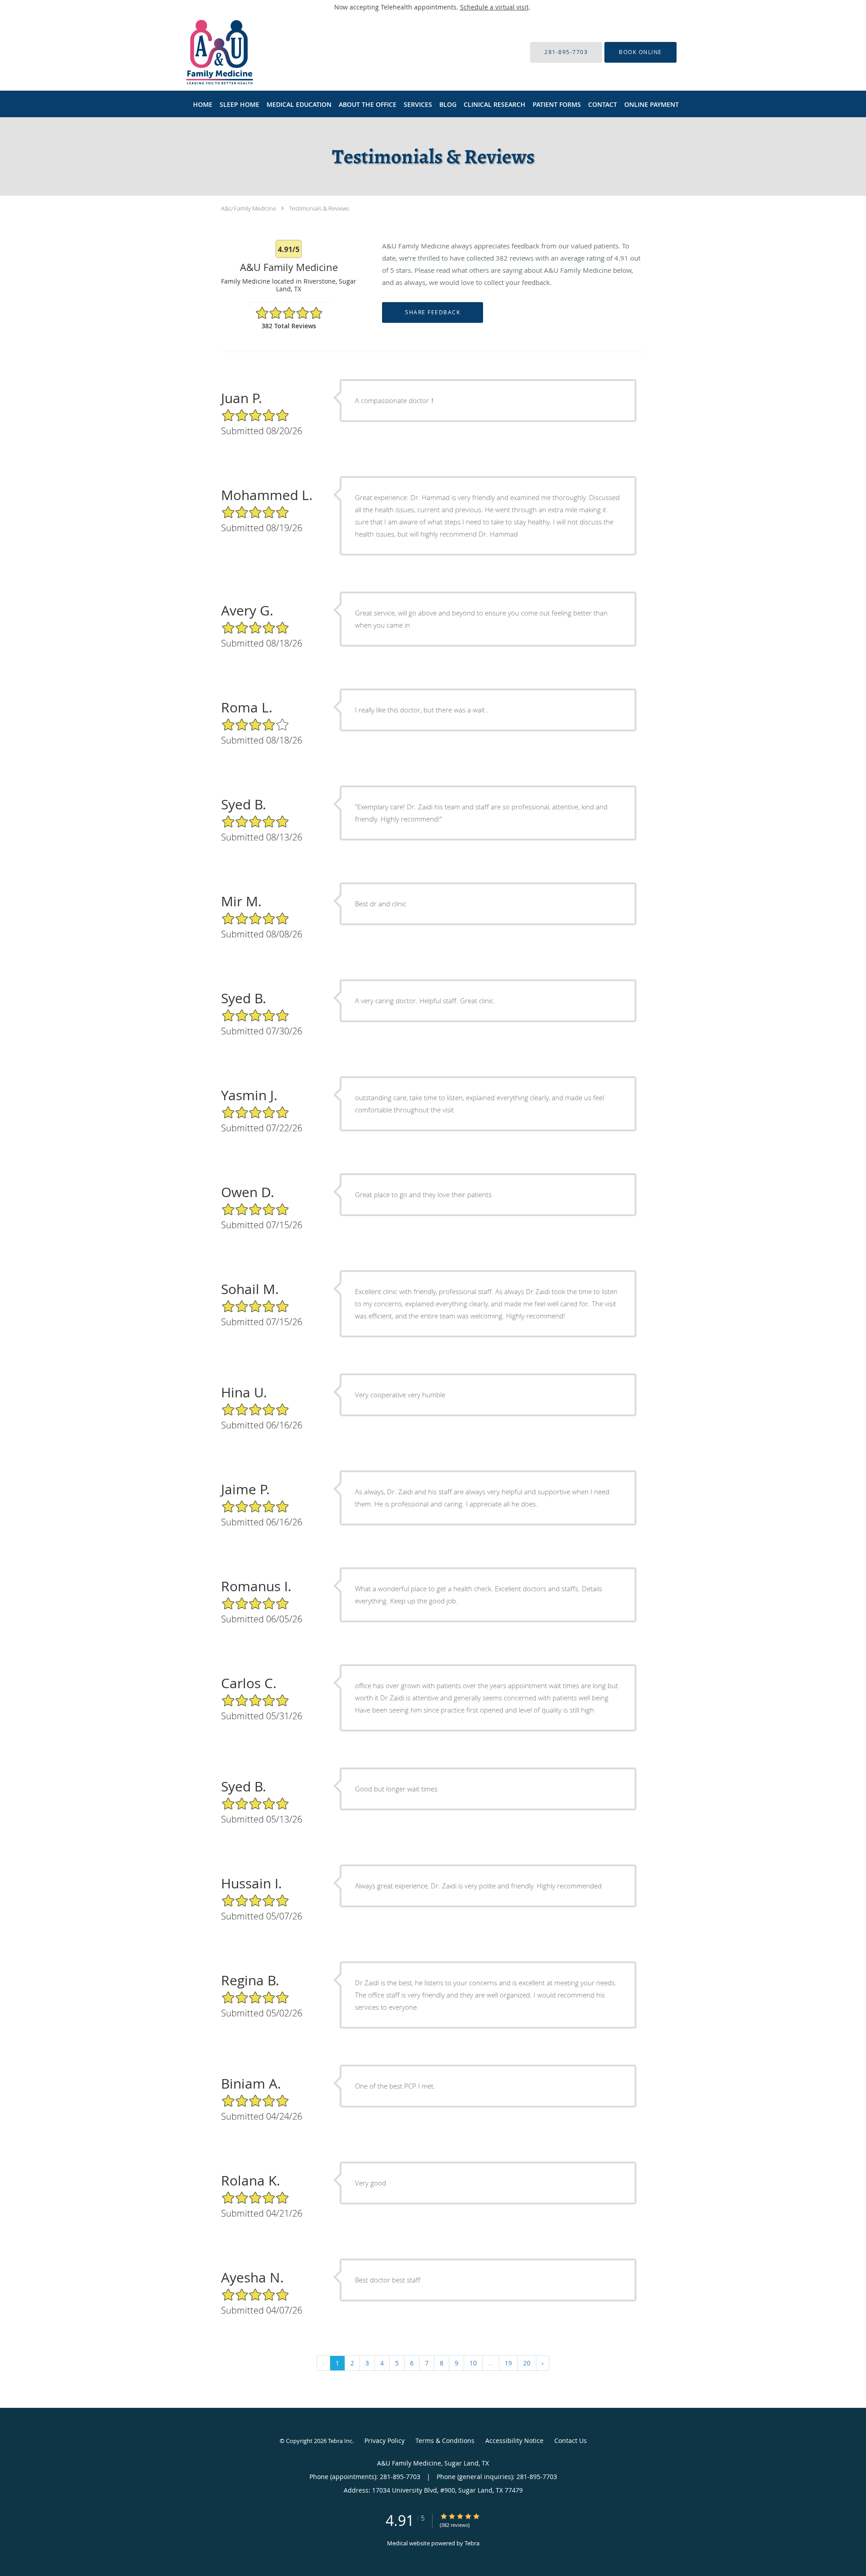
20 (527, 2363)
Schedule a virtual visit (494, 7)
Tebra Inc (340, 2441)
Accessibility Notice (514, 2441)
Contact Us (571, 2441)
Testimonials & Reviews (319, 208)
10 (473, 2363)
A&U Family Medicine (249, 208)
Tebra (472, 2543)
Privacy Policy (385, 2441)
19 (508, 2363)
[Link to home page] (206, 52)
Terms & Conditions (445, 2441)
